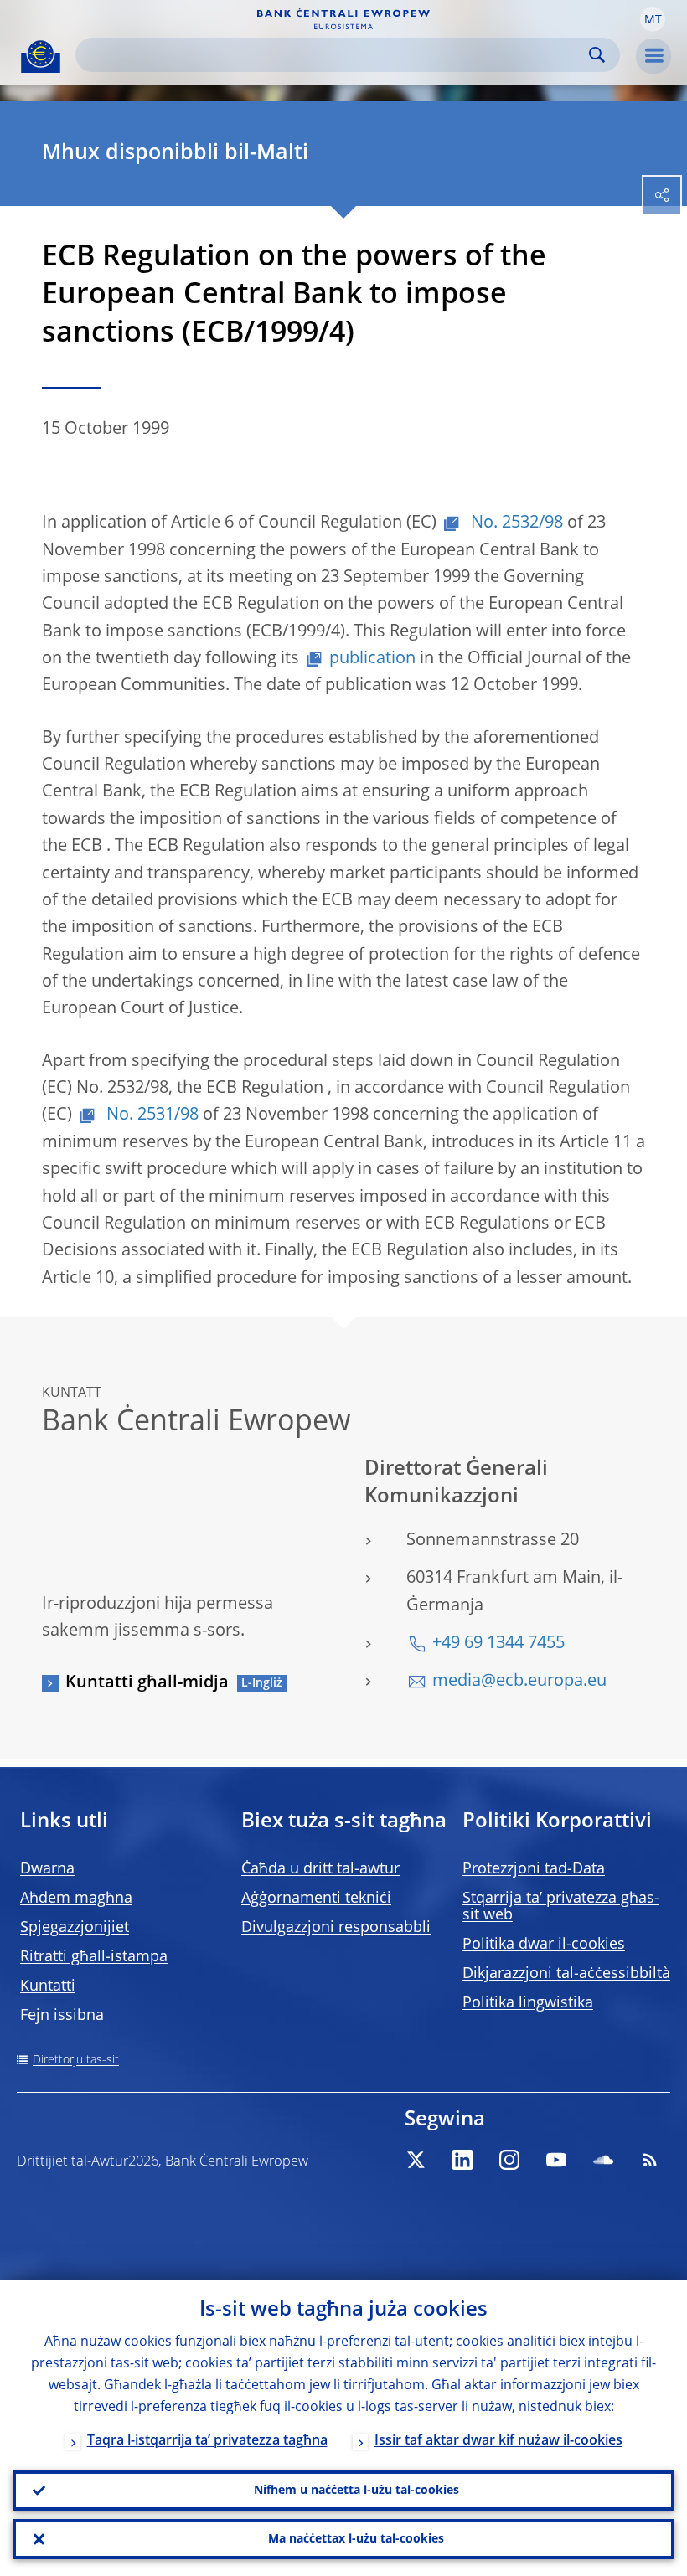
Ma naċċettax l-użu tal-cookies (356, 2539)
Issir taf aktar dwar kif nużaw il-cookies (498, 2441)
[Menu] (653, 56)
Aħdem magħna (76, 1899)
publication (372, 659)
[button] (653, 19)
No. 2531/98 (150, 1115)
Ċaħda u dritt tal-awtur (320, 1869)
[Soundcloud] (603, 2160)
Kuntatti (48, 1986)
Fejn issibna (62, 2016)
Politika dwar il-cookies (544, 1945)
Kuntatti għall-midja (147, 1683)
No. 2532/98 (515, 523)
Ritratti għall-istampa (94, 1957)
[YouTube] (556, 2160)
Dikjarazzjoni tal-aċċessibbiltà (566, 1974)
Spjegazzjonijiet (75, 1928)
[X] (416, 2160)
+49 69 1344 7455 (498, 1644)
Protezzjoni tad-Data (534, 1869)
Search (597, 55)
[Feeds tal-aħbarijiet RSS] (650, 2160)
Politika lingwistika (528, 2003)
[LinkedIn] (462, 2160)
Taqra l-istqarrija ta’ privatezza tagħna (207, 2441)
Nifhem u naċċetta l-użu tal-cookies (356, 2491)
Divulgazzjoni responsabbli (336, 1928)
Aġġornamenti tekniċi (316, 1899)
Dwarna (47, 1869)
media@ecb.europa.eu (519, 1682)
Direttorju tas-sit (76, 2060)
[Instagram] (509, 2160)
